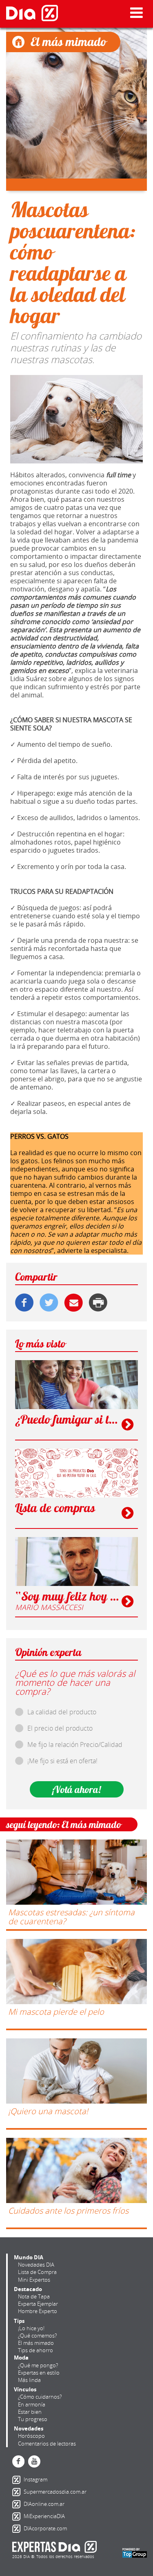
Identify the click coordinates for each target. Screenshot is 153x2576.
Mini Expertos (34, 2280)
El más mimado (36, 2343)
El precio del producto (60, 1728)
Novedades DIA (36, 2265)
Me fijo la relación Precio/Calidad (75, 1745)
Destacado (28, 2289)
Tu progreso (33, 2419)
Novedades (29, 2428)
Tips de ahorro (35, 2350)
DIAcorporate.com (18, 2529)
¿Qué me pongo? (38, 2365)
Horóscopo (31, 2436)
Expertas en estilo (39, 2373)
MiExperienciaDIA (18, 2516)
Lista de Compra (37, 2272)
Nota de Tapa (34, 2296)
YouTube (34, 2461)
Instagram (18, 2480)
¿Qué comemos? (37, 2336)
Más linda (29, 2380)
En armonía (32, 2404)
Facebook (18, 2461)
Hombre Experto (38, 2311)
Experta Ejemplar (38, 2304)
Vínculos (25, 2389)
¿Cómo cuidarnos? (40, 2397)
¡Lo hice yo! (31, 2328)
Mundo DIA (29, 2257)
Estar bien (30, 2412)
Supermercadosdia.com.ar (18, 2492)
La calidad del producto (62, 1712)
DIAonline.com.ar (18, 2504)
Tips (19, 2321)
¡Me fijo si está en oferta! (62, 1761)
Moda (21, 2358)
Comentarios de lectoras (47, 2444)
